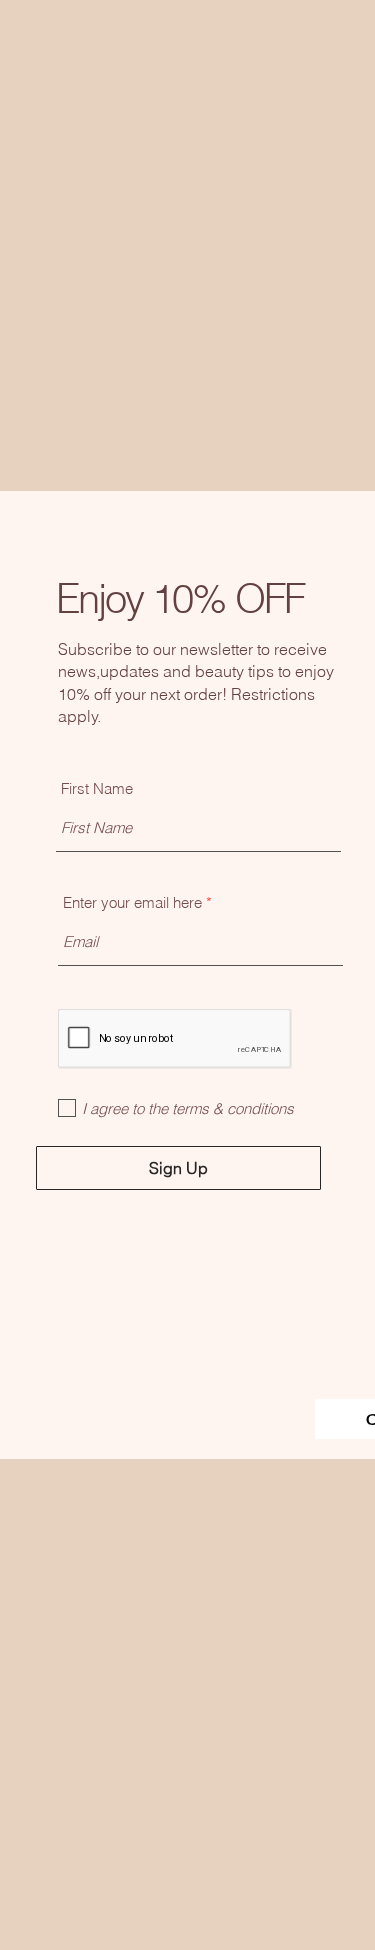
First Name (97, 788)
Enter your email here (132, 902)
